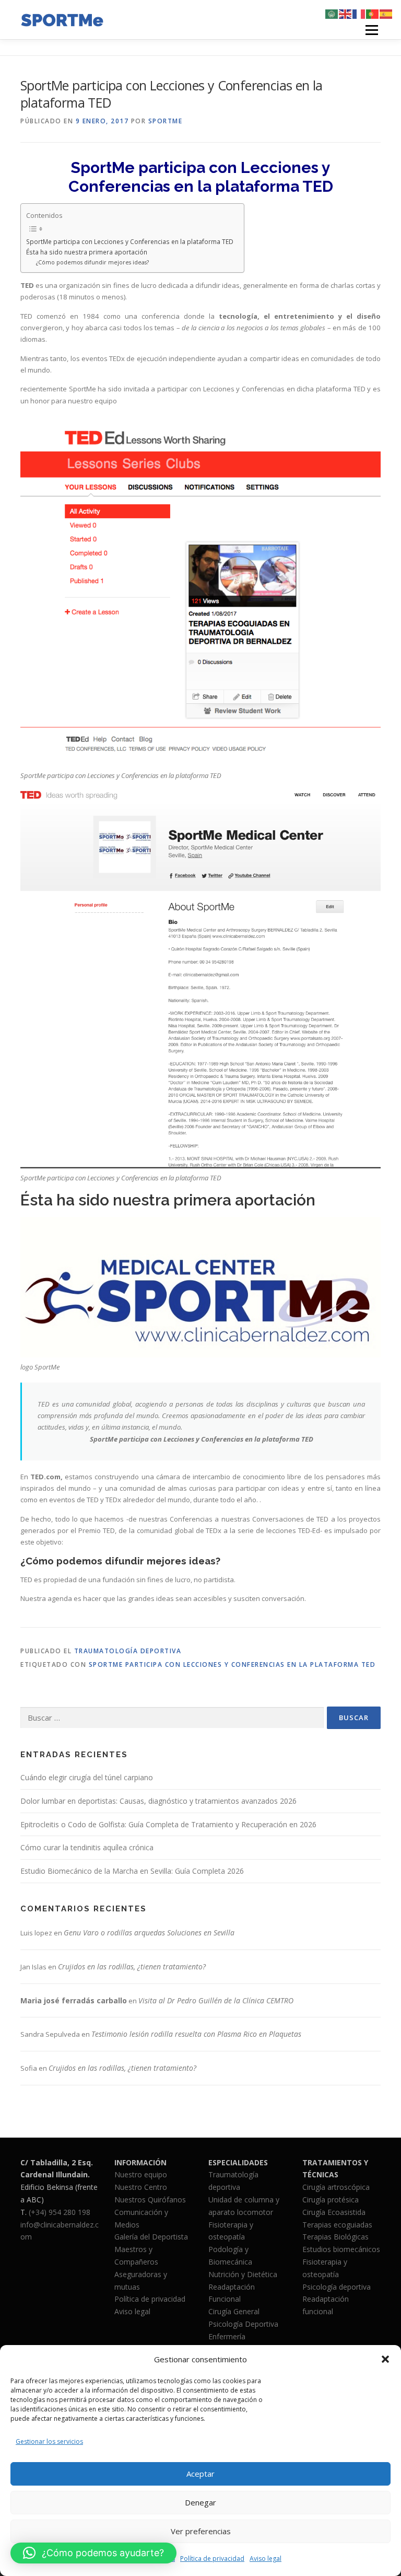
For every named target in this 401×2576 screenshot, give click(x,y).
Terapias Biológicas (335, 2237)
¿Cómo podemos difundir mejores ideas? (92, 262)
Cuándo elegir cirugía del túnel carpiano (87, 1777)
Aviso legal (266, 2558)
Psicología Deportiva (243, 2324)
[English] (346, 14)
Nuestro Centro (141, 2187)
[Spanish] (386, 14)
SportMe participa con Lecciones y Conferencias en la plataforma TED (130, 241)
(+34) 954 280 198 (60, 2212)
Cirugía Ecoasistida (334, 2212)
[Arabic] (332, 14)
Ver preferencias (201, 2531)
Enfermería (227, 2336)
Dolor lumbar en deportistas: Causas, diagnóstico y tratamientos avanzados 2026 (158, 1801)
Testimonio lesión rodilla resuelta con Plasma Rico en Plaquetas (196, 2034)
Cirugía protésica (331, 2200)
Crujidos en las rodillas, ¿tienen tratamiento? (132, 1966)
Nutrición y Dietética (243, 2274)
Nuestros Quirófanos (150, 2200)
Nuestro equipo (141, 2174)
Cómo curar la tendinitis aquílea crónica (87, 1847)
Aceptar (200, 2474)
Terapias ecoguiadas (337, 2225)
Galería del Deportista (151, 2237)
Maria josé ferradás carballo (74, 2000)
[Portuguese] (373, 14)
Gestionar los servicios (49, 2441)
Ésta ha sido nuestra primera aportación (87, 252)
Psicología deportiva (337, 2287)
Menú (371, 30)
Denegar (200, 2502)
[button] (385, 2359)
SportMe (166, 121)
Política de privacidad (212, 2558)
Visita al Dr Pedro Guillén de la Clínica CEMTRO (216, 2000)
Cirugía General (234, 2311)
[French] (359, 14)
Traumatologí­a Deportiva (128, 1651)
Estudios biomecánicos (341, 2249)
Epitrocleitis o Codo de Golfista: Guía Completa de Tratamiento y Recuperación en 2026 (168, 1824)
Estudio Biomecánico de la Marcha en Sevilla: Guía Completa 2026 (132, 1871)
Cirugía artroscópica (336, 2187)
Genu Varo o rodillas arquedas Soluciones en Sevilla (149, 1933)
